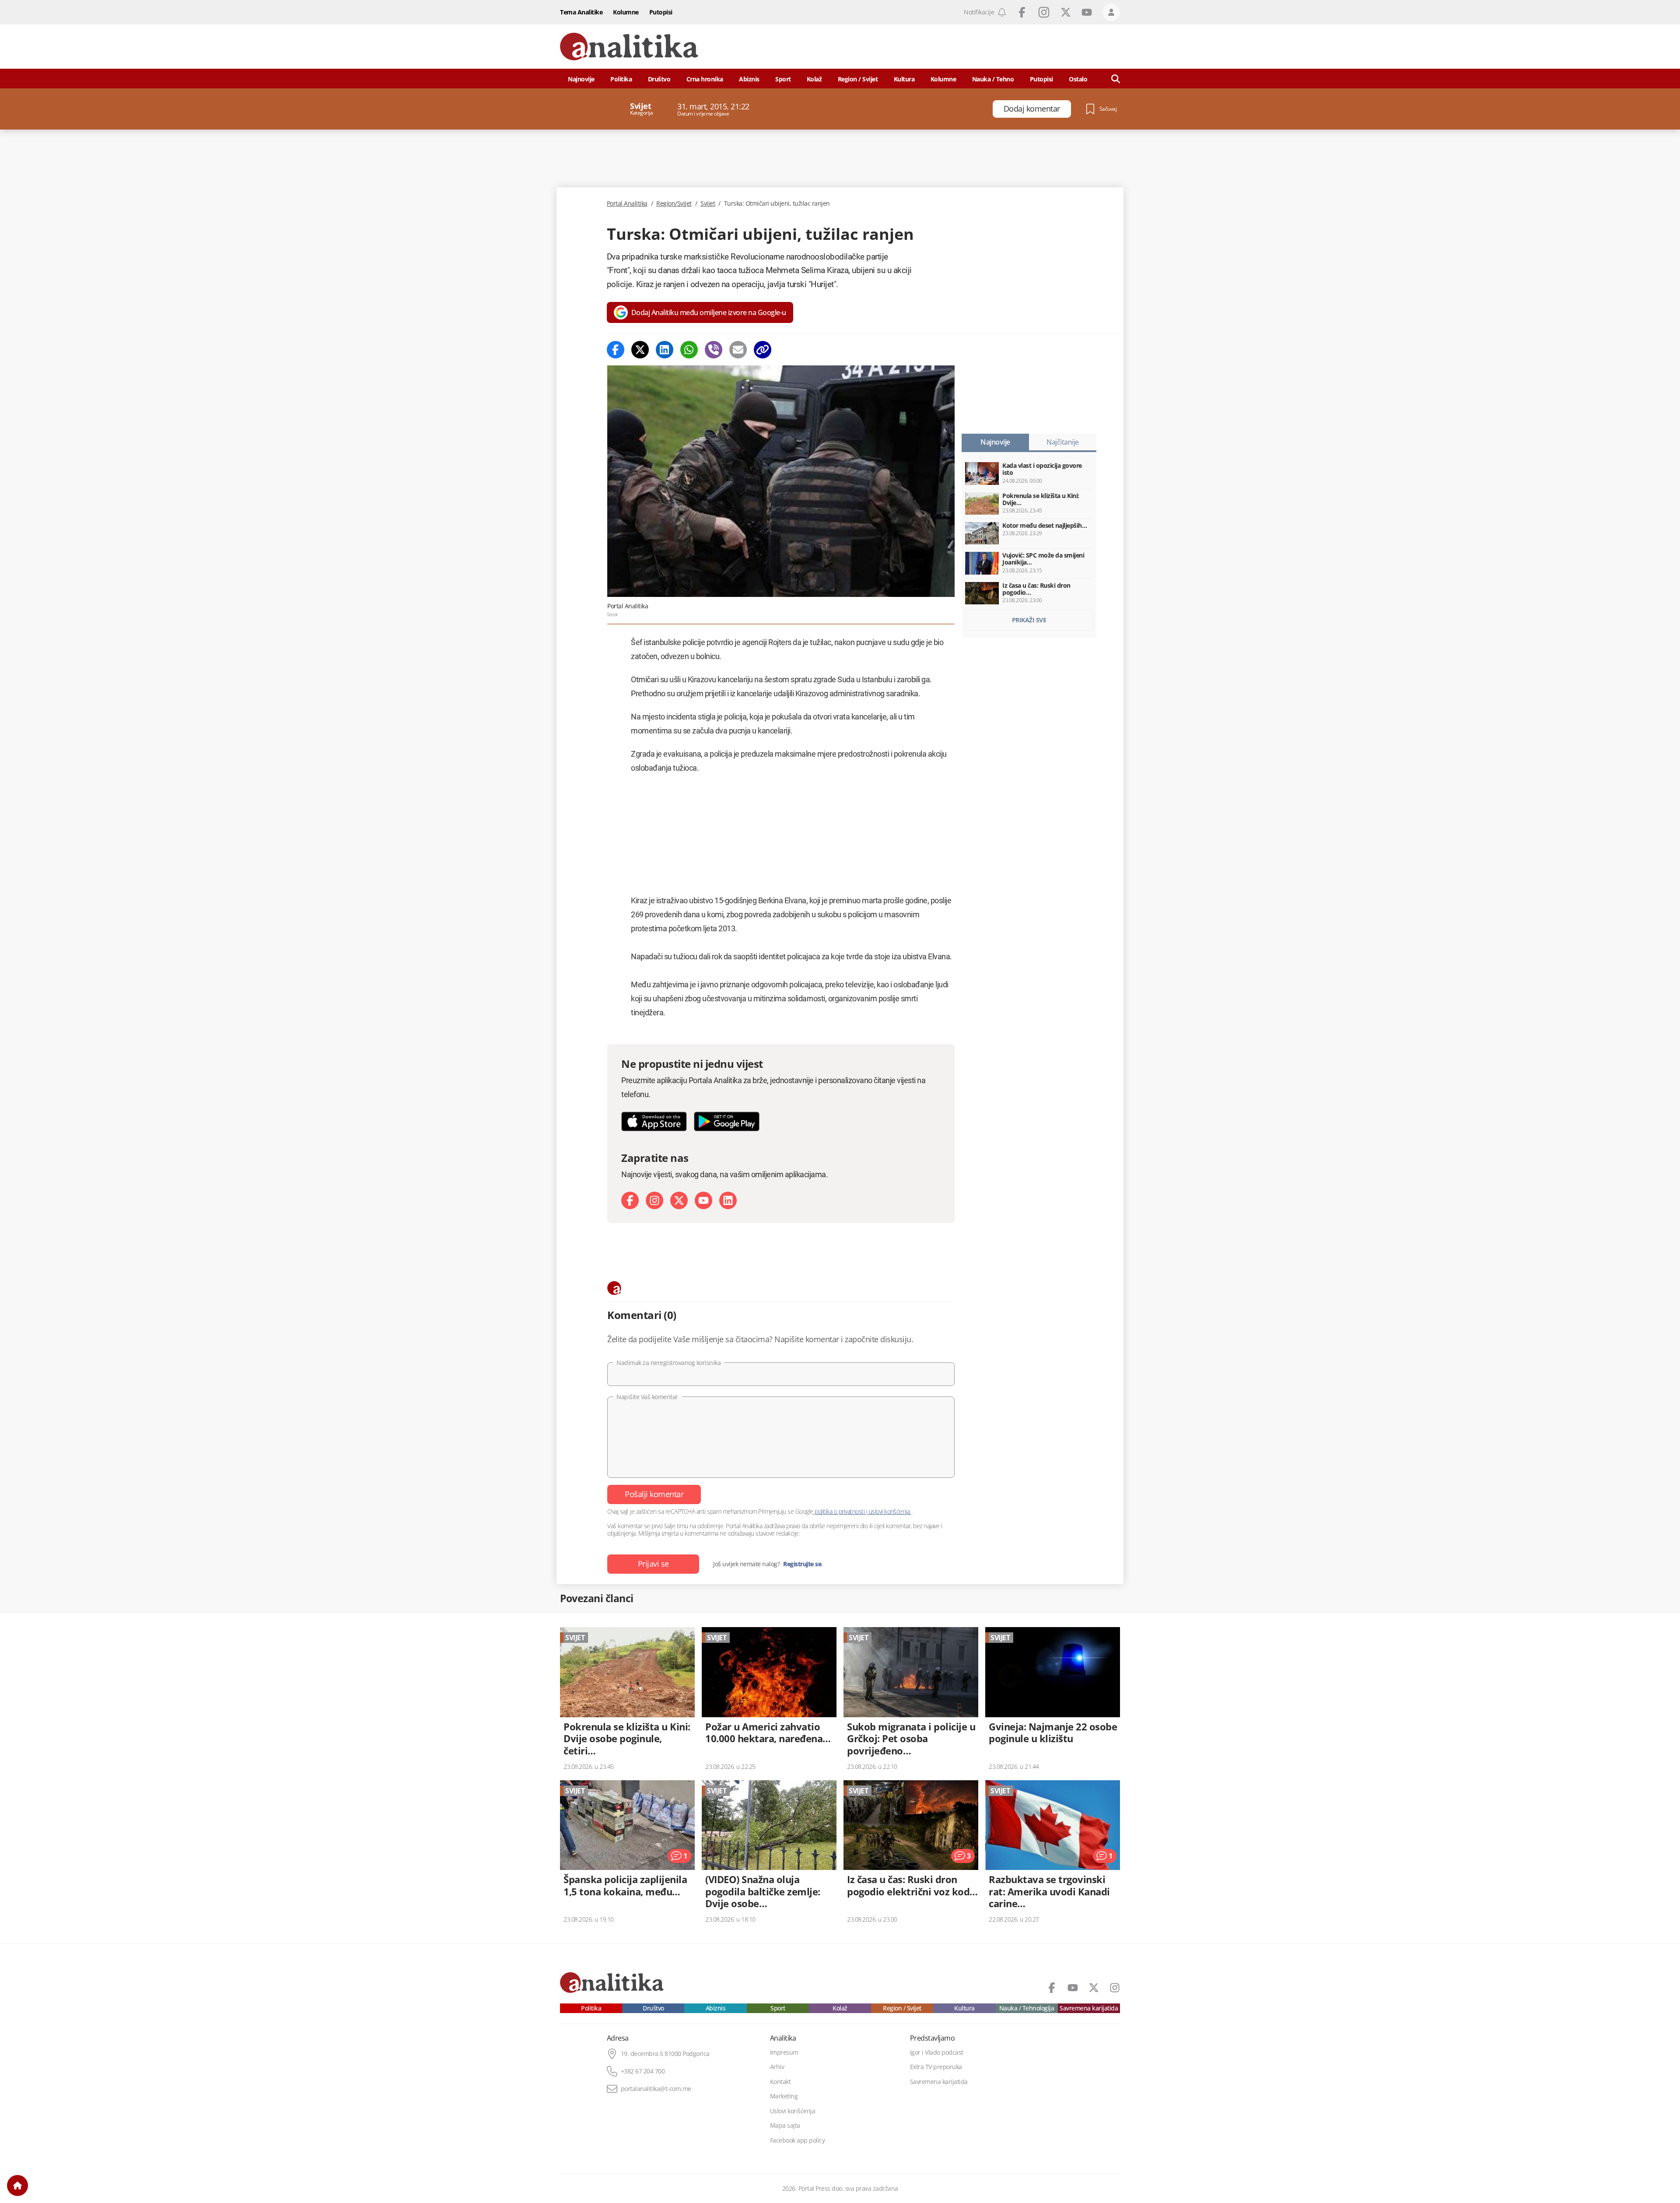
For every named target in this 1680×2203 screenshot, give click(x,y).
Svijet (708, 203)
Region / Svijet (858, 79)
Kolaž (814, 79)
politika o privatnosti (840, 1511)
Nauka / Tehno (993, 79)
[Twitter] (640, 350)
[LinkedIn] (728, 1200)
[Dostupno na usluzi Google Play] (727, 1121)
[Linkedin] (665, 350)
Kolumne (626, 12)
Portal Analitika (627, 203)
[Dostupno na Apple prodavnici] (654, 1121)
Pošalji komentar (654, 1494)
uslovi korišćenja (889, 1511)
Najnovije (581, 79)
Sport (783, 79)
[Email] (738, 350)
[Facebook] (616, 350)
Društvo (659, 79)
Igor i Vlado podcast (937, 2052)
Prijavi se (653, 1564)
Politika (621, 79)
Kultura (904, 79)
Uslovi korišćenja (793, 2111)
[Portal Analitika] (629, 47)
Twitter (1066, 12)
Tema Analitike (581, 12)
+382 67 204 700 (643, 2071)
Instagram (1044, 12)
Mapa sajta (785, 2126)
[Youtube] (703, 1200)
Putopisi (661, 12)
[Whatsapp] (689, 350)
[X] (679, 1200)
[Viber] (714, 350)
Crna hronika (705, 79)
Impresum (784, 2052)
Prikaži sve (1029, 620)
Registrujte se (802, 1564)
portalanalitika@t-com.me (656, 2089)
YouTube (1087, 12)
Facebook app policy (798, 2140)
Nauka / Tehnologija (1027, 2008)
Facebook (1022, 12)
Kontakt (780, 2082)
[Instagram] (654, 1200)
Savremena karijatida (1089, 2008)
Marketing (784, 2096)
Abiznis (749, 79)
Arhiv (777, 2067)
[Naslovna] (17, 2185)
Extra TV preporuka (936, 2067)
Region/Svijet (674, 203)
